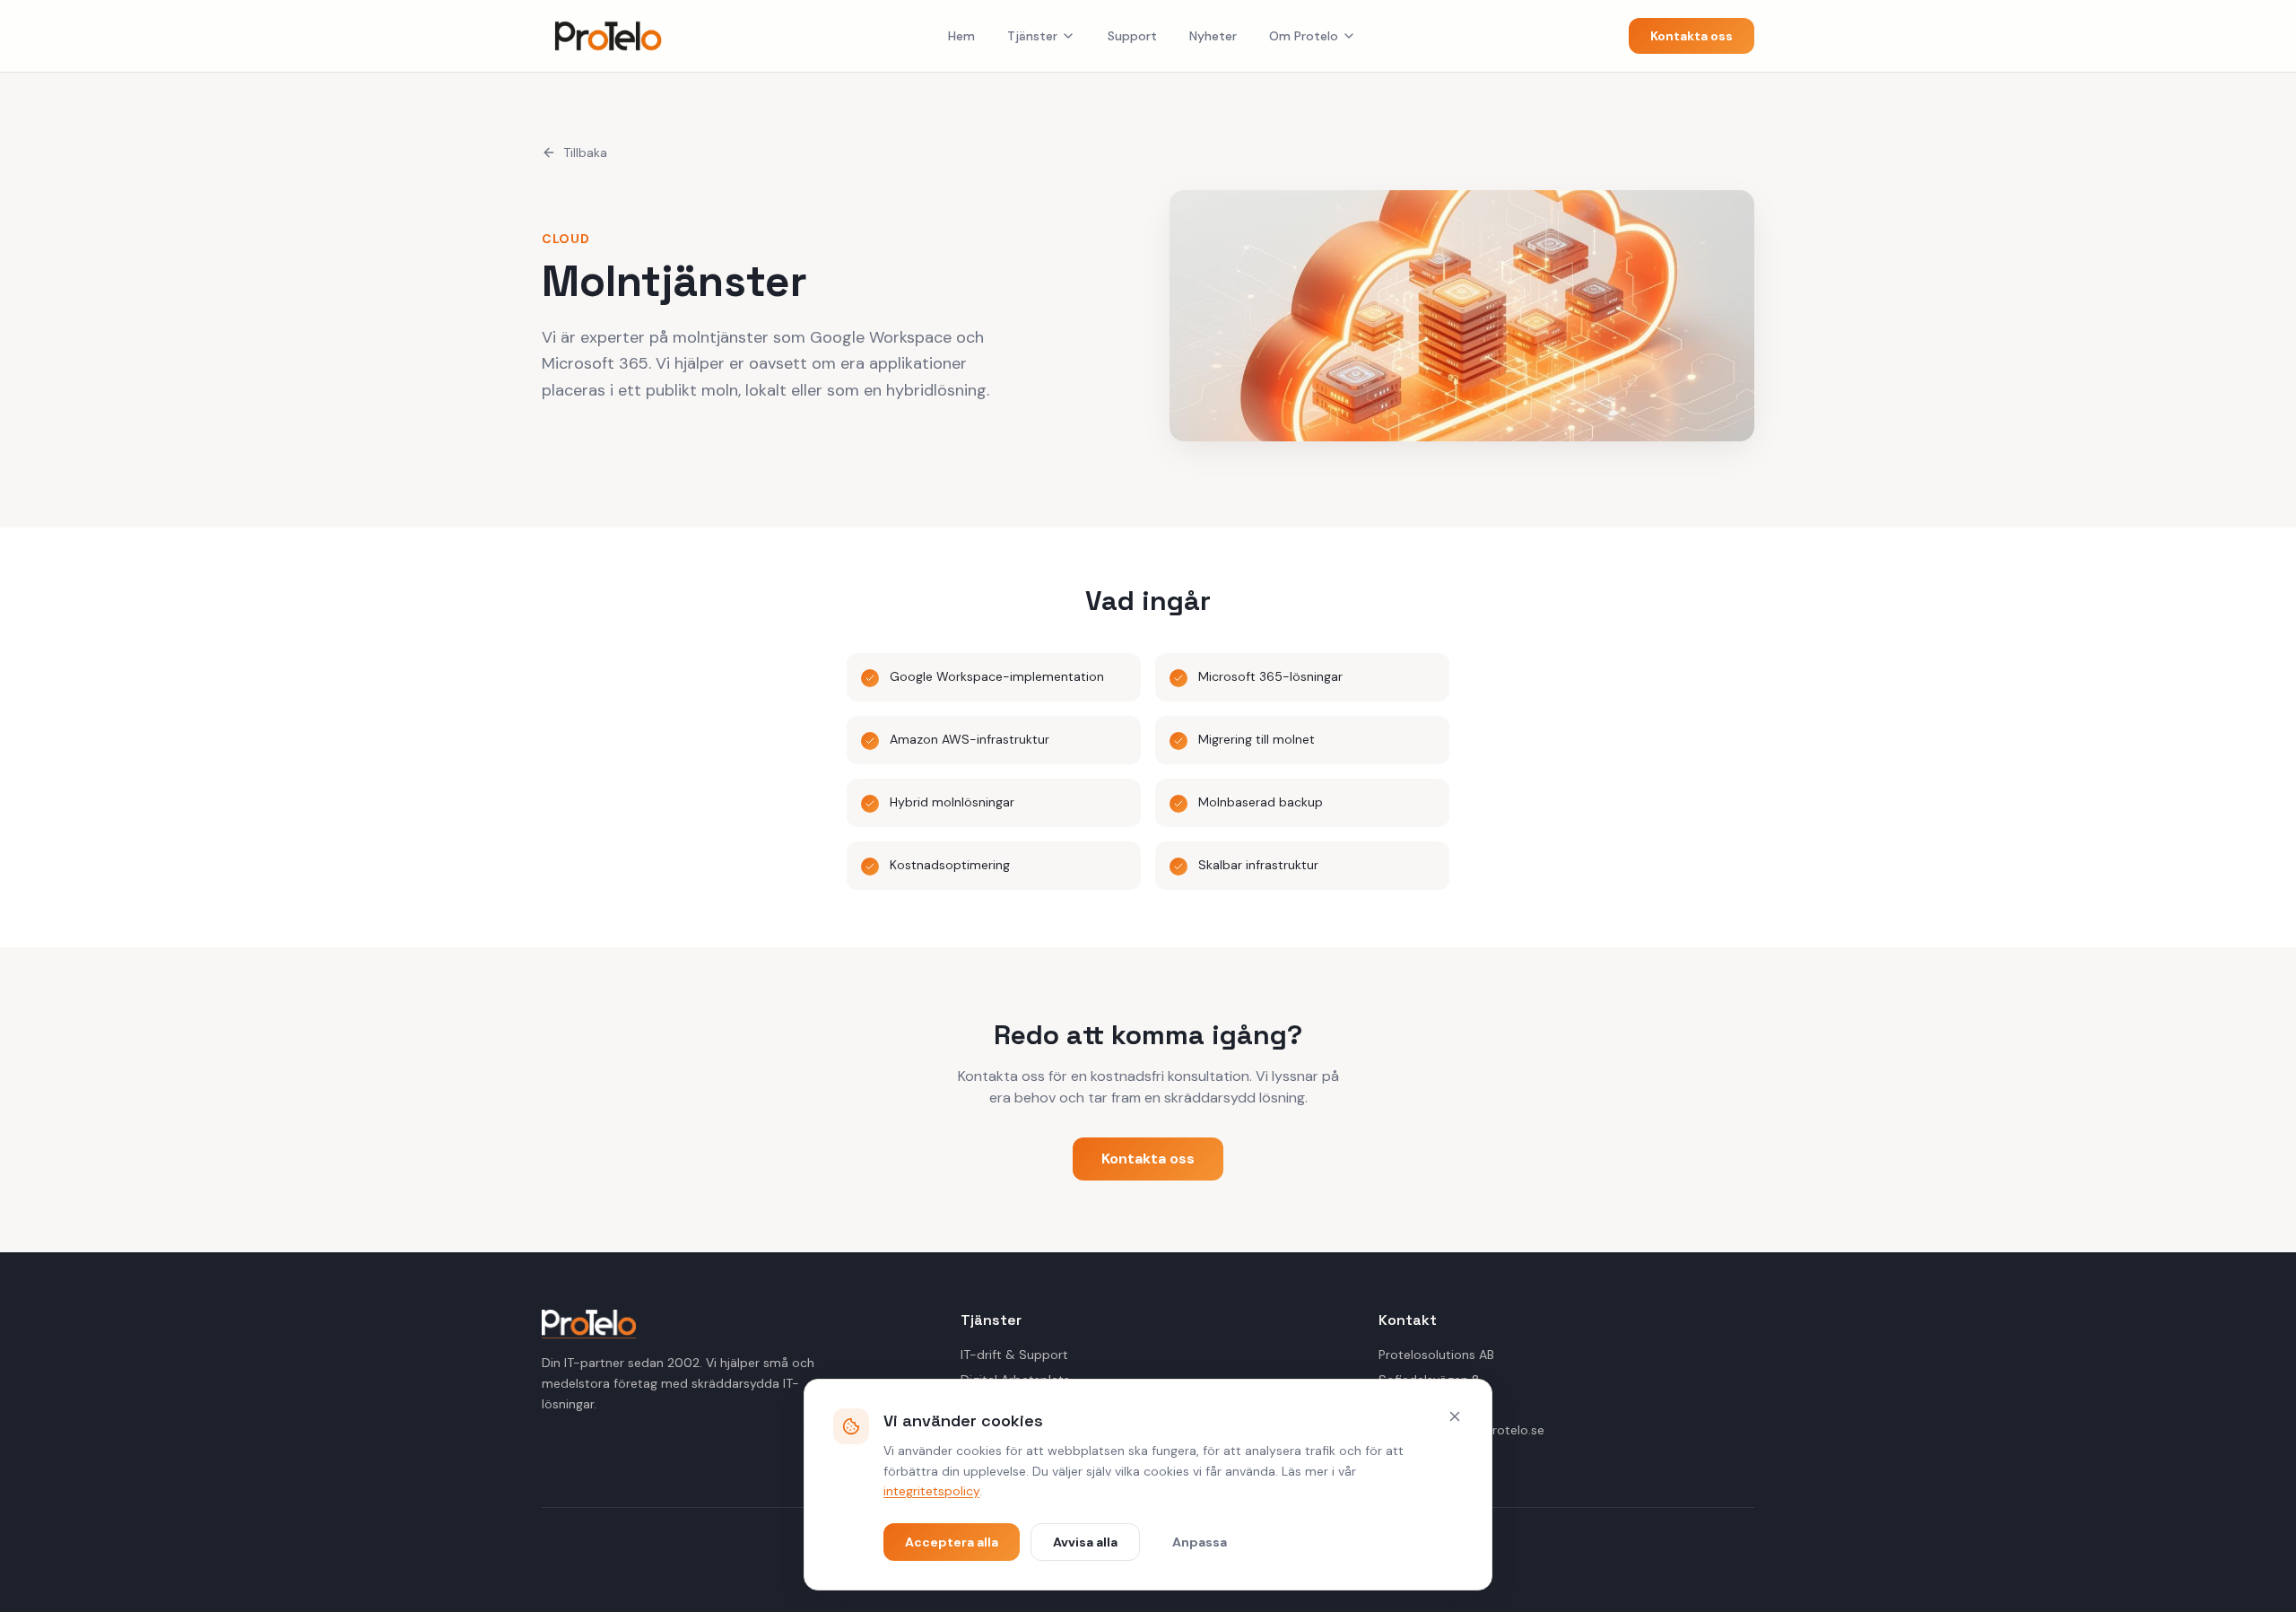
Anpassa (1200, 1542)
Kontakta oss (1692, 36)
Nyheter (1213, 36)
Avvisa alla (1085, 1542)
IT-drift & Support (1014, 1355)
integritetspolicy (931, 1491)
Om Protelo (1304, 36)
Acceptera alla (952, 1542)
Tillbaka (585, 152)
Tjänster (1032, 36)
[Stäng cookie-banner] (1455, 1416)
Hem (961, 36)
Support (1132, 36)
